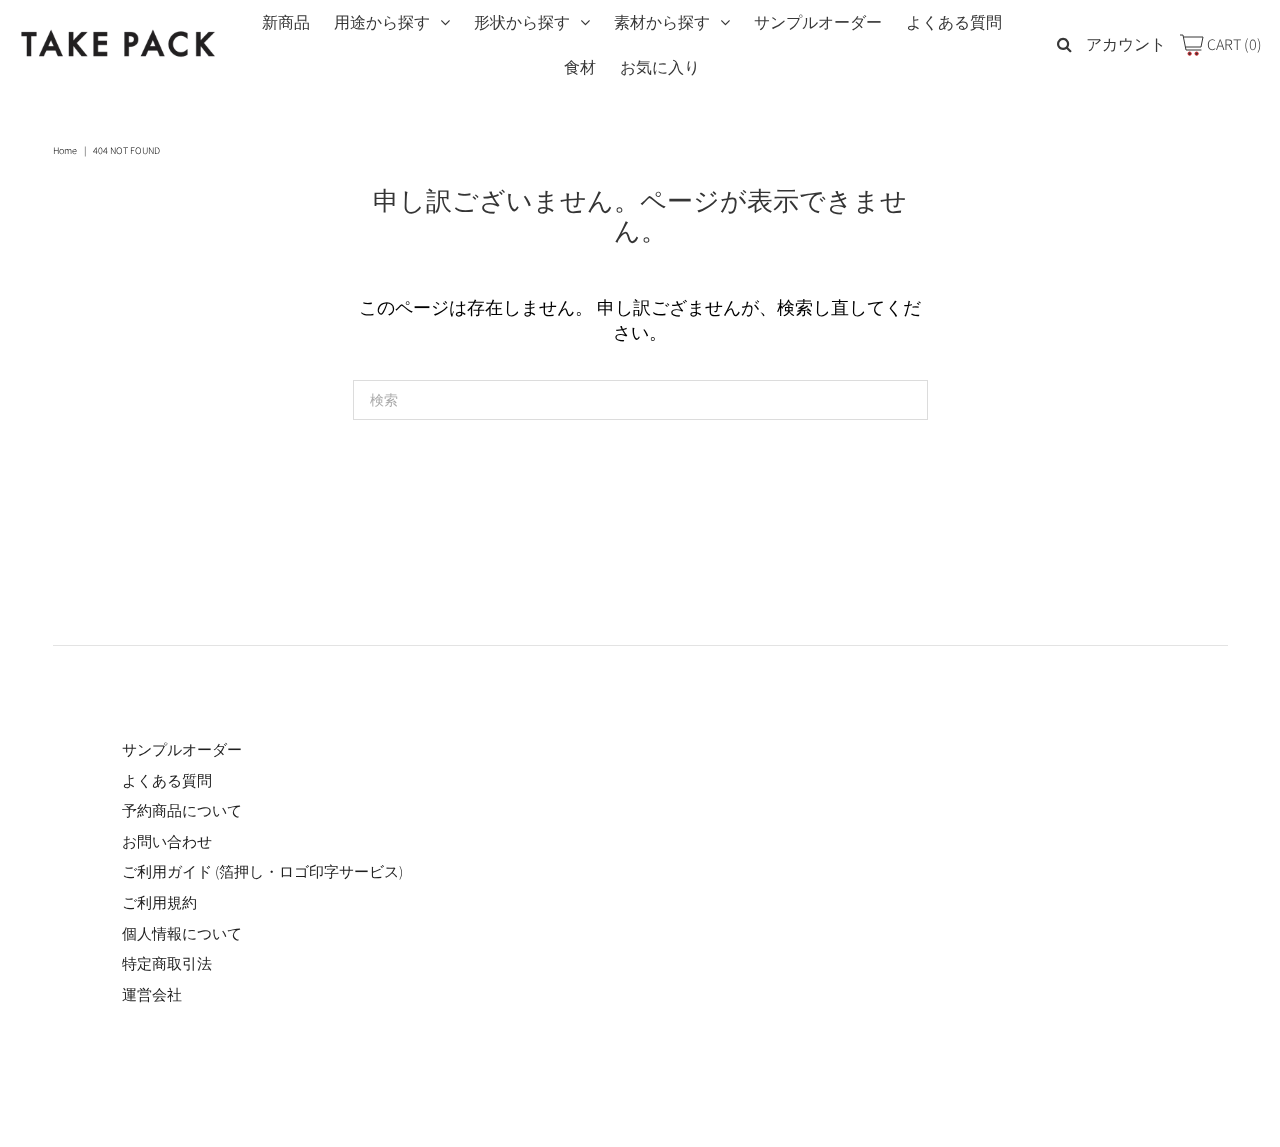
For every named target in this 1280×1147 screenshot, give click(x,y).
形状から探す (522, 22)
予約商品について (182, 810)
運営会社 (152, 994)
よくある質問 (954, 22)
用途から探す (382, 22)
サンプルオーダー (818, 22)
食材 (580, 67)
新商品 (286, 22)
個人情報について (182, 933)
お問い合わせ (167, 841)
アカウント (1126, 44)
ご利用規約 (159, 902)
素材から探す (662, 22)
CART (1233, 44)
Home (65, 150)
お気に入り (660, 67)
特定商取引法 (167, 963)
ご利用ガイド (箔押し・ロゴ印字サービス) (262, 871)
